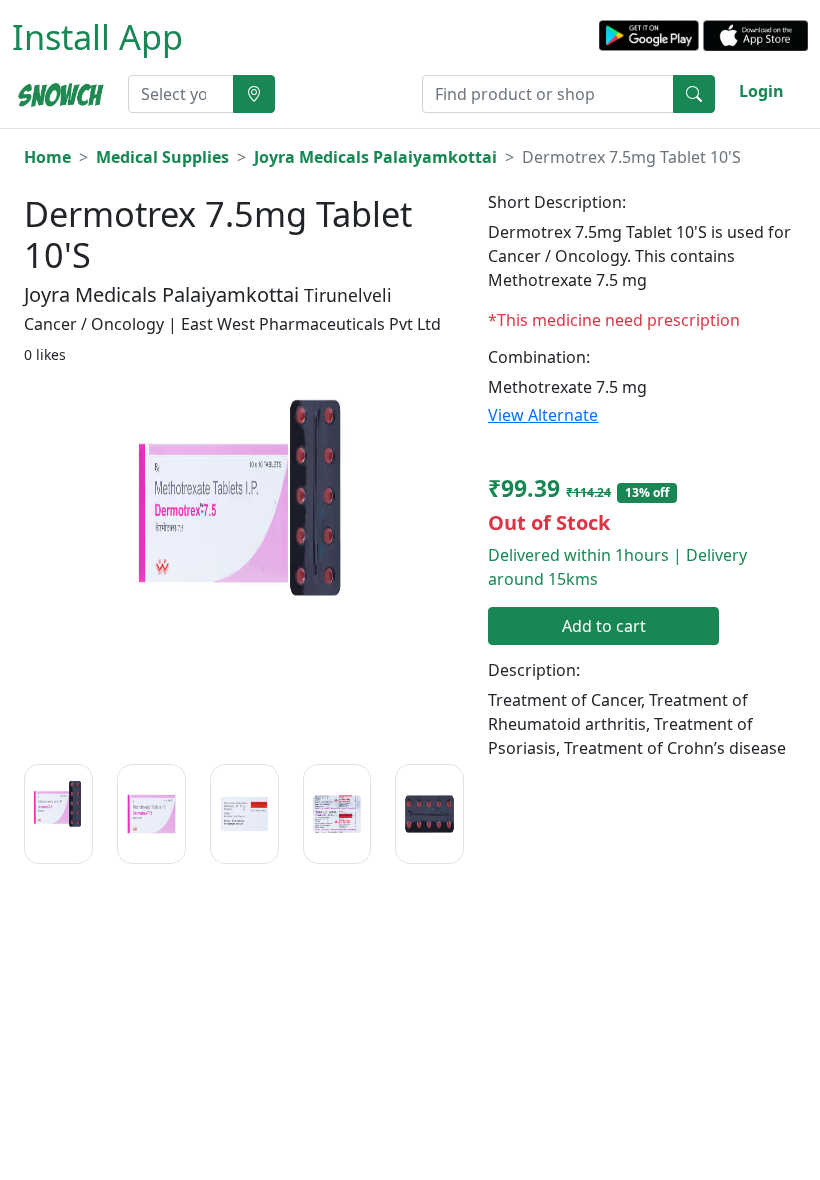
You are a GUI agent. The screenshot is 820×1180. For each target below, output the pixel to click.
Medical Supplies (162, 157)
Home (47, 157)
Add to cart (604, 626)
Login (761, 91)
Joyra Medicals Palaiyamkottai (375, 157)
